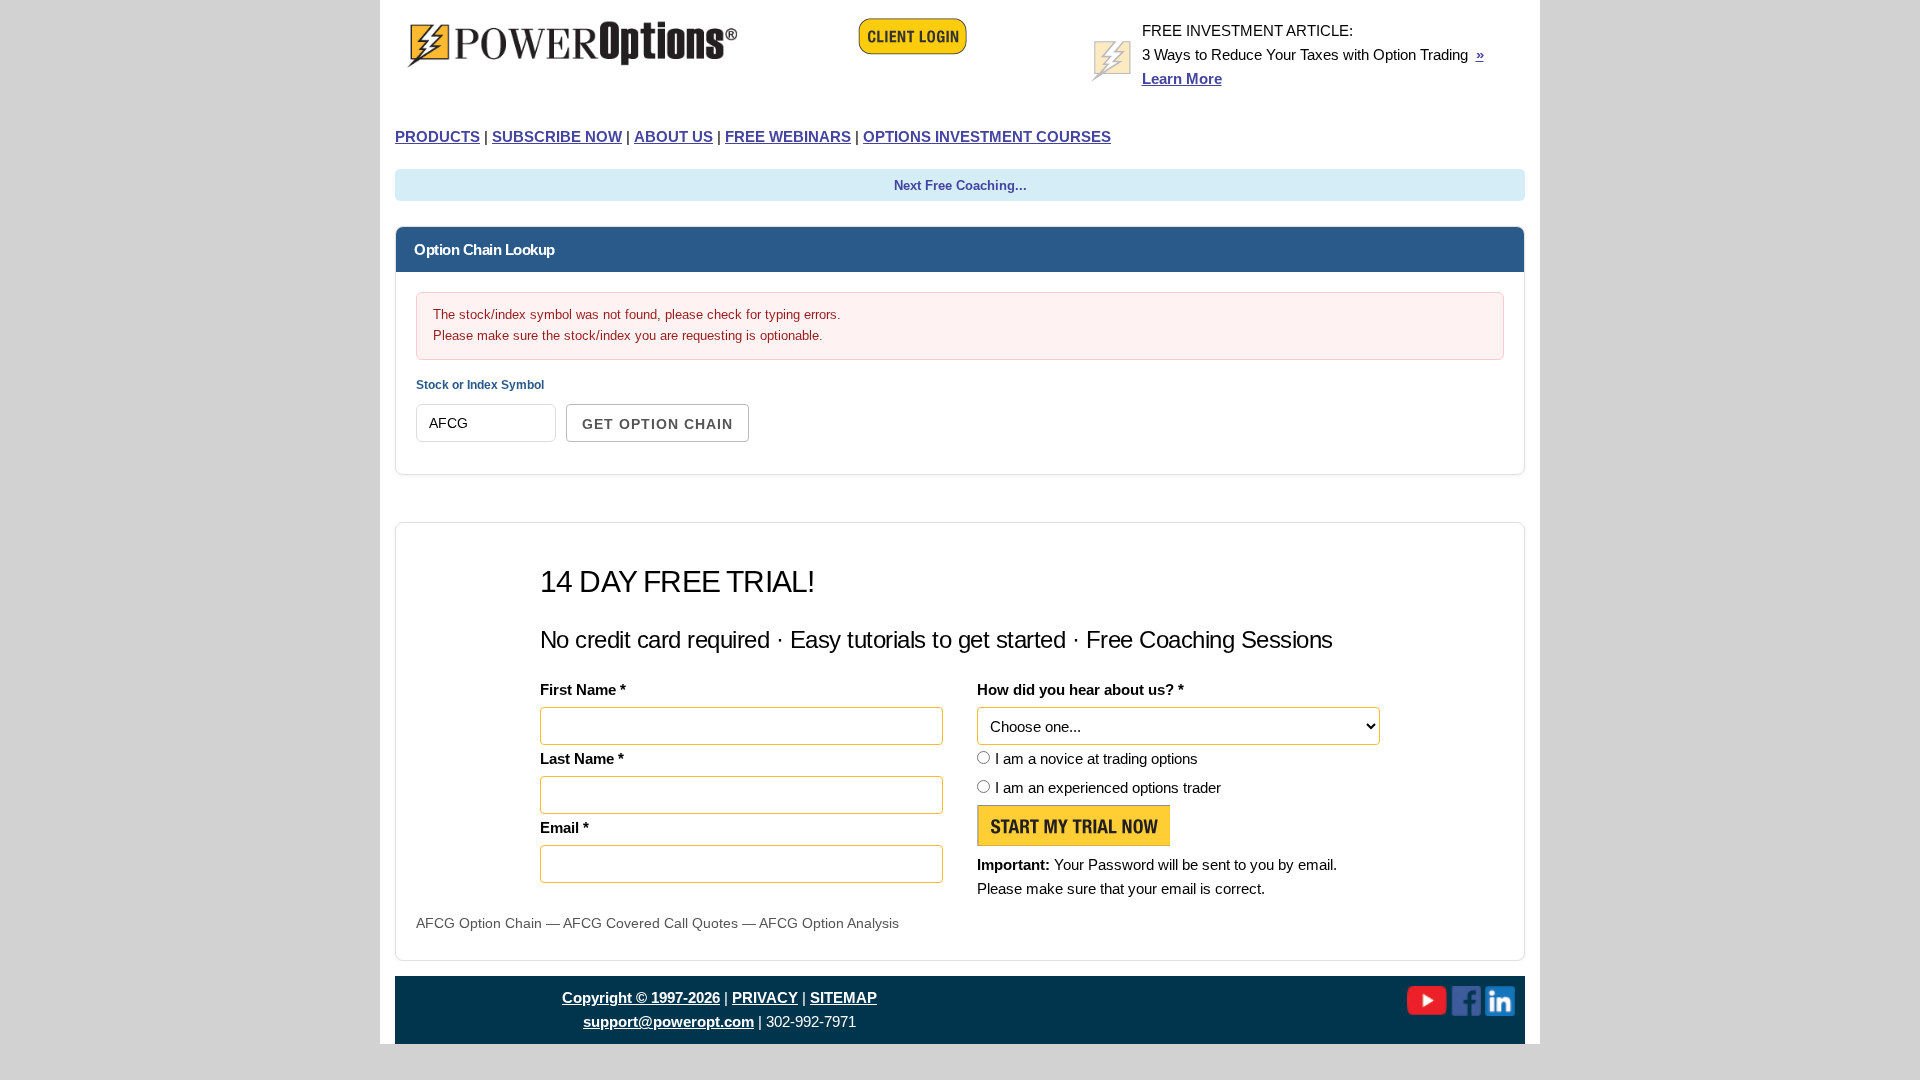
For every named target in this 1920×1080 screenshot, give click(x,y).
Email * (564, 827)
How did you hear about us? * (1080, 689)
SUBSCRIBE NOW (557, 136)
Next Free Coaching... (960, 185)
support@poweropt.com (668, 1021)
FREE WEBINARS (788, 136)
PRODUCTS (437, 136)
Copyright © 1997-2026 (641, 997)
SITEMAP (843, 997)
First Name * (583, 689)
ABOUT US (673, 136)
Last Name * (582, 758)
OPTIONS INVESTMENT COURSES (987, 136)
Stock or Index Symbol (480, 385)
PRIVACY (765, 997)
